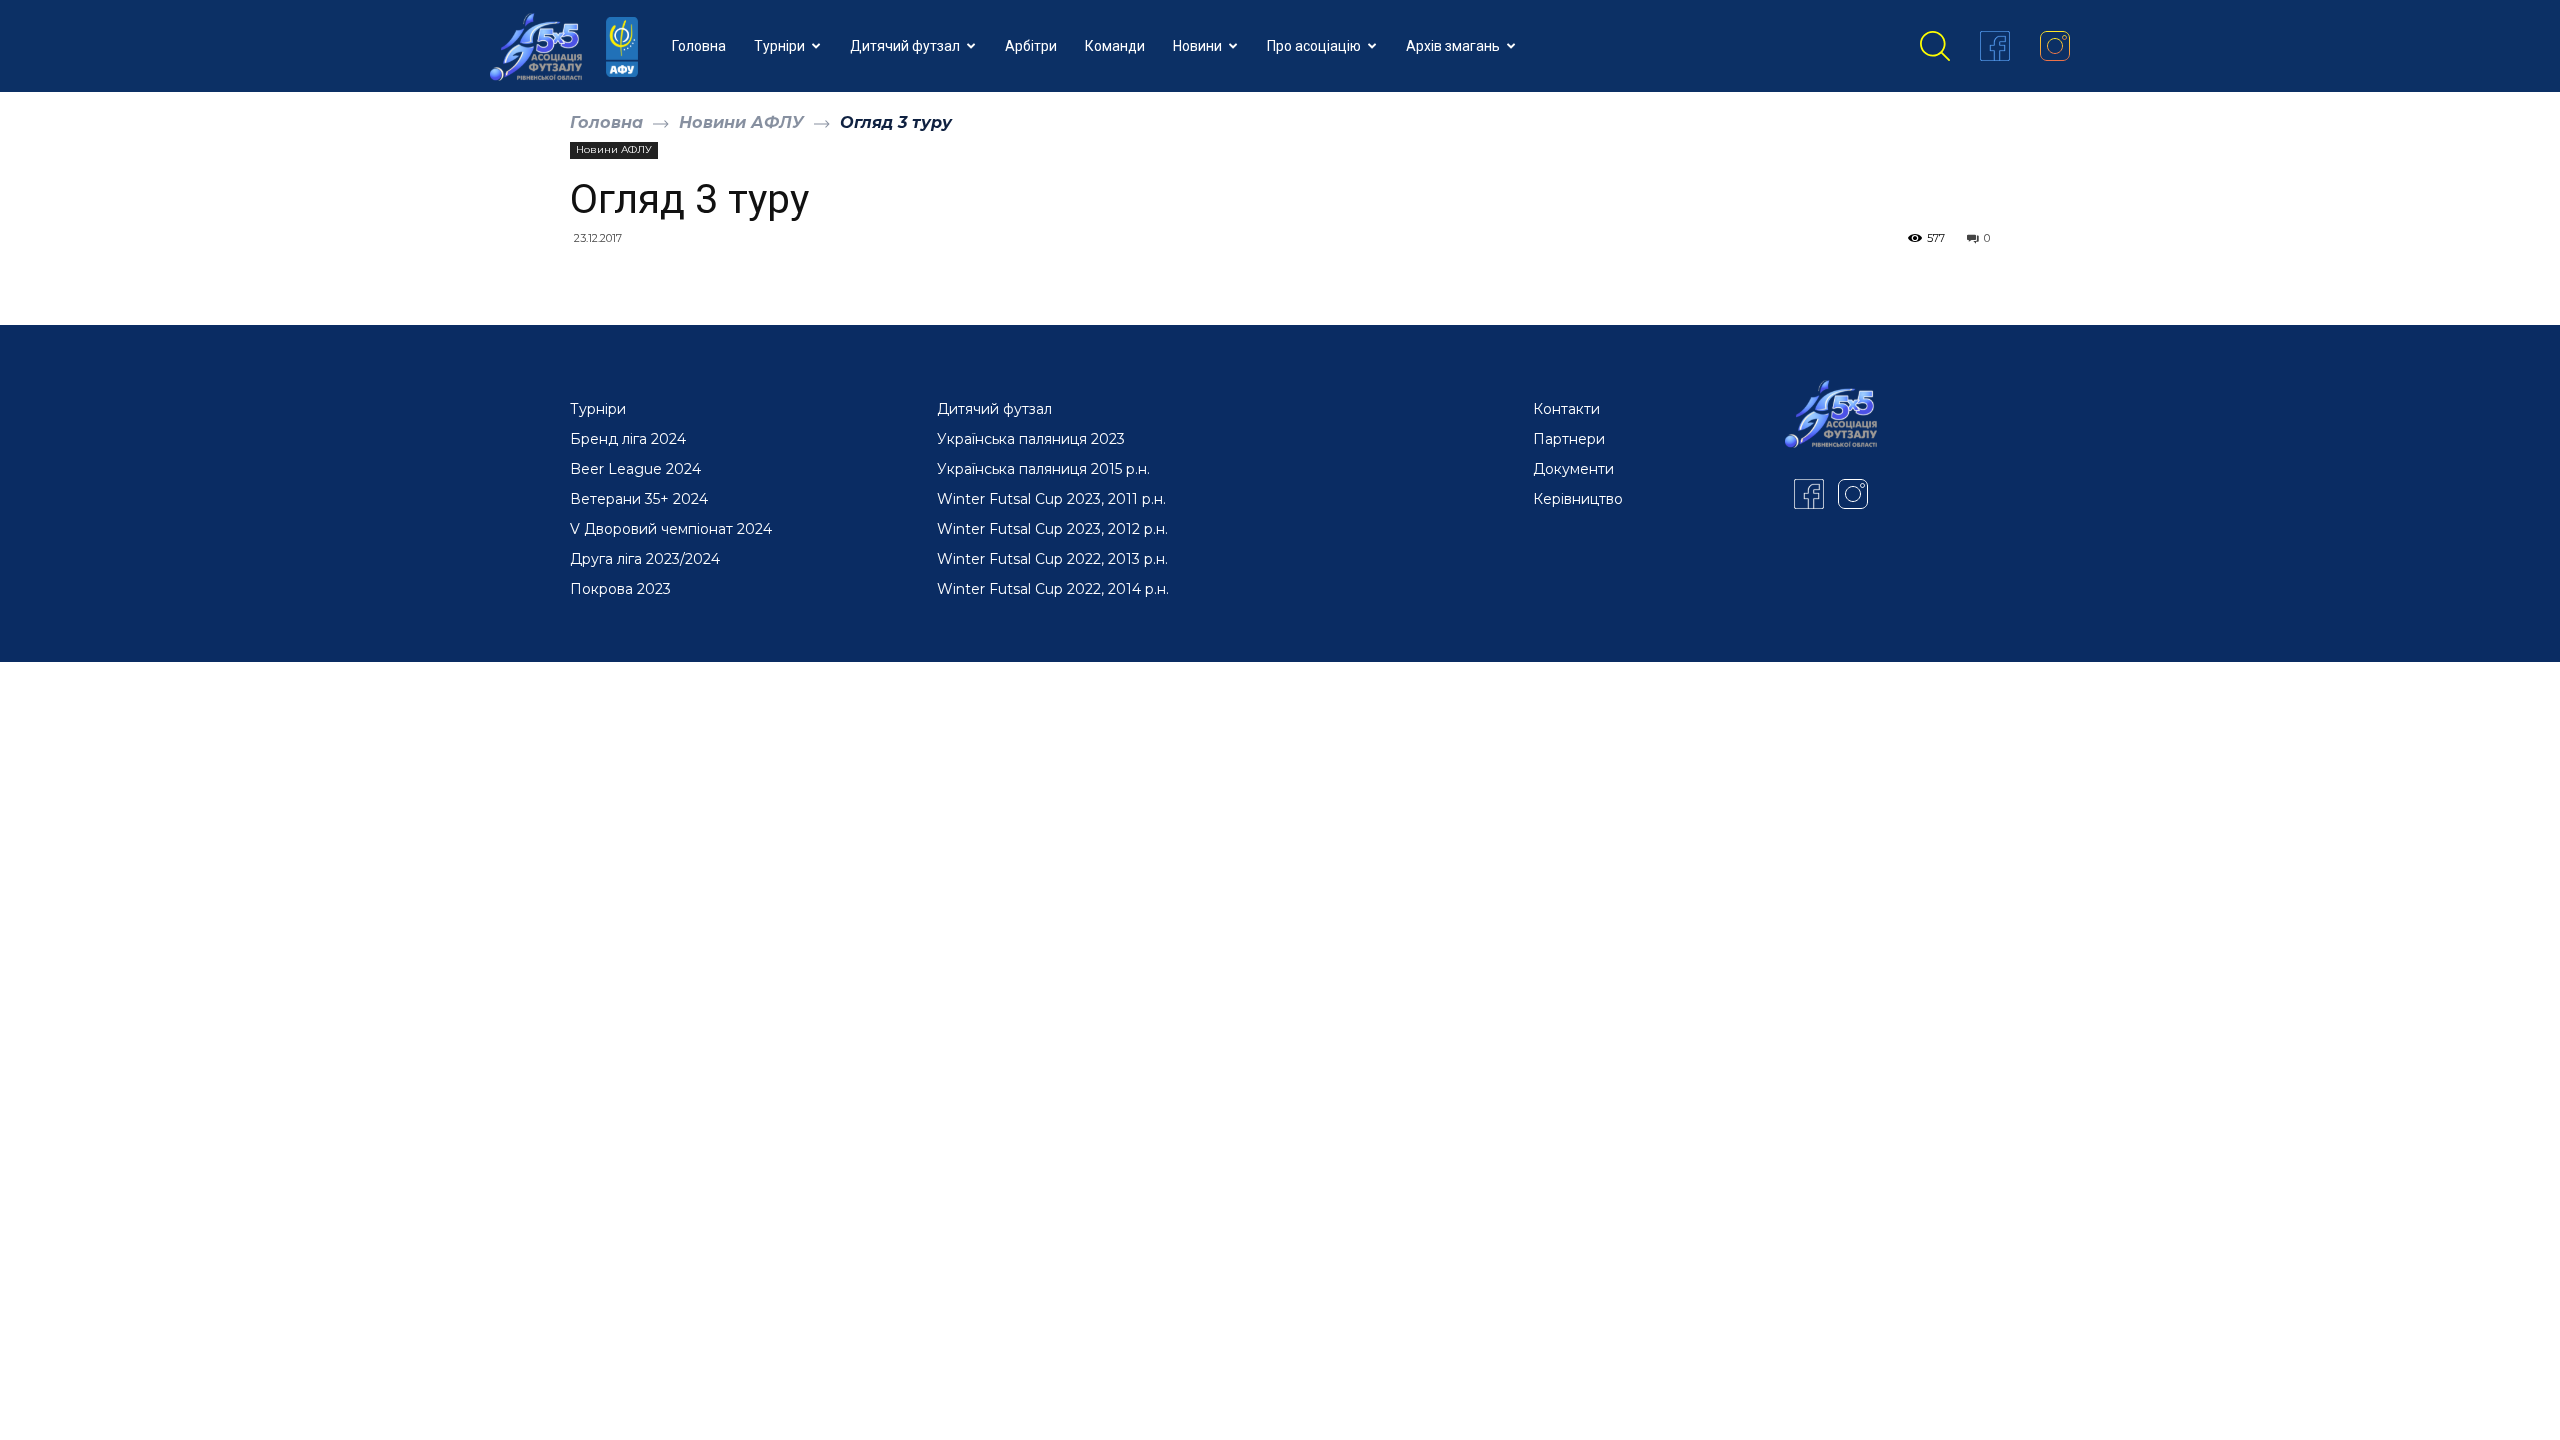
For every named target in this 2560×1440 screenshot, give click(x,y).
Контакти (1566, 409)
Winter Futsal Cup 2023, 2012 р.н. (1052, 529)
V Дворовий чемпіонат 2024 (671, 529)
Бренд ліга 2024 (628, 439)
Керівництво (1578, 499)
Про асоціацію (1314, 46)
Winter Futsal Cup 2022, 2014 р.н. (1053, 589)
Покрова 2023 (620, 589)
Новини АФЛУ (741, 122)
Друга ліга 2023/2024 (645, 559)
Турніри (779, 46)
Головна (699, 46)
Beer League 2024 (635, 469)
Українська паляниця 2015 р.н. (1043, 469)
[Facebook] (1995, 46)
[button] (1935, 46)
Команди (1115, 46)
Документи (1573, 469)
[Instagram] (2055, 46)
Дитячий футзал (905, 46)
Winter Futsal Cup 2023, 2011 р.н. (1051, 499)
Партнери (1569, 439)
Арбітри (1031, 46)
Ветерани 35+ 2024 (639, 499)
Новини (1197, 46)
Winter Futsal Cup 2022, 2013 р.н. (1052, 559)
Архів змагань (1453, 46)
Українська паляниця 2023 (1031, 439)
